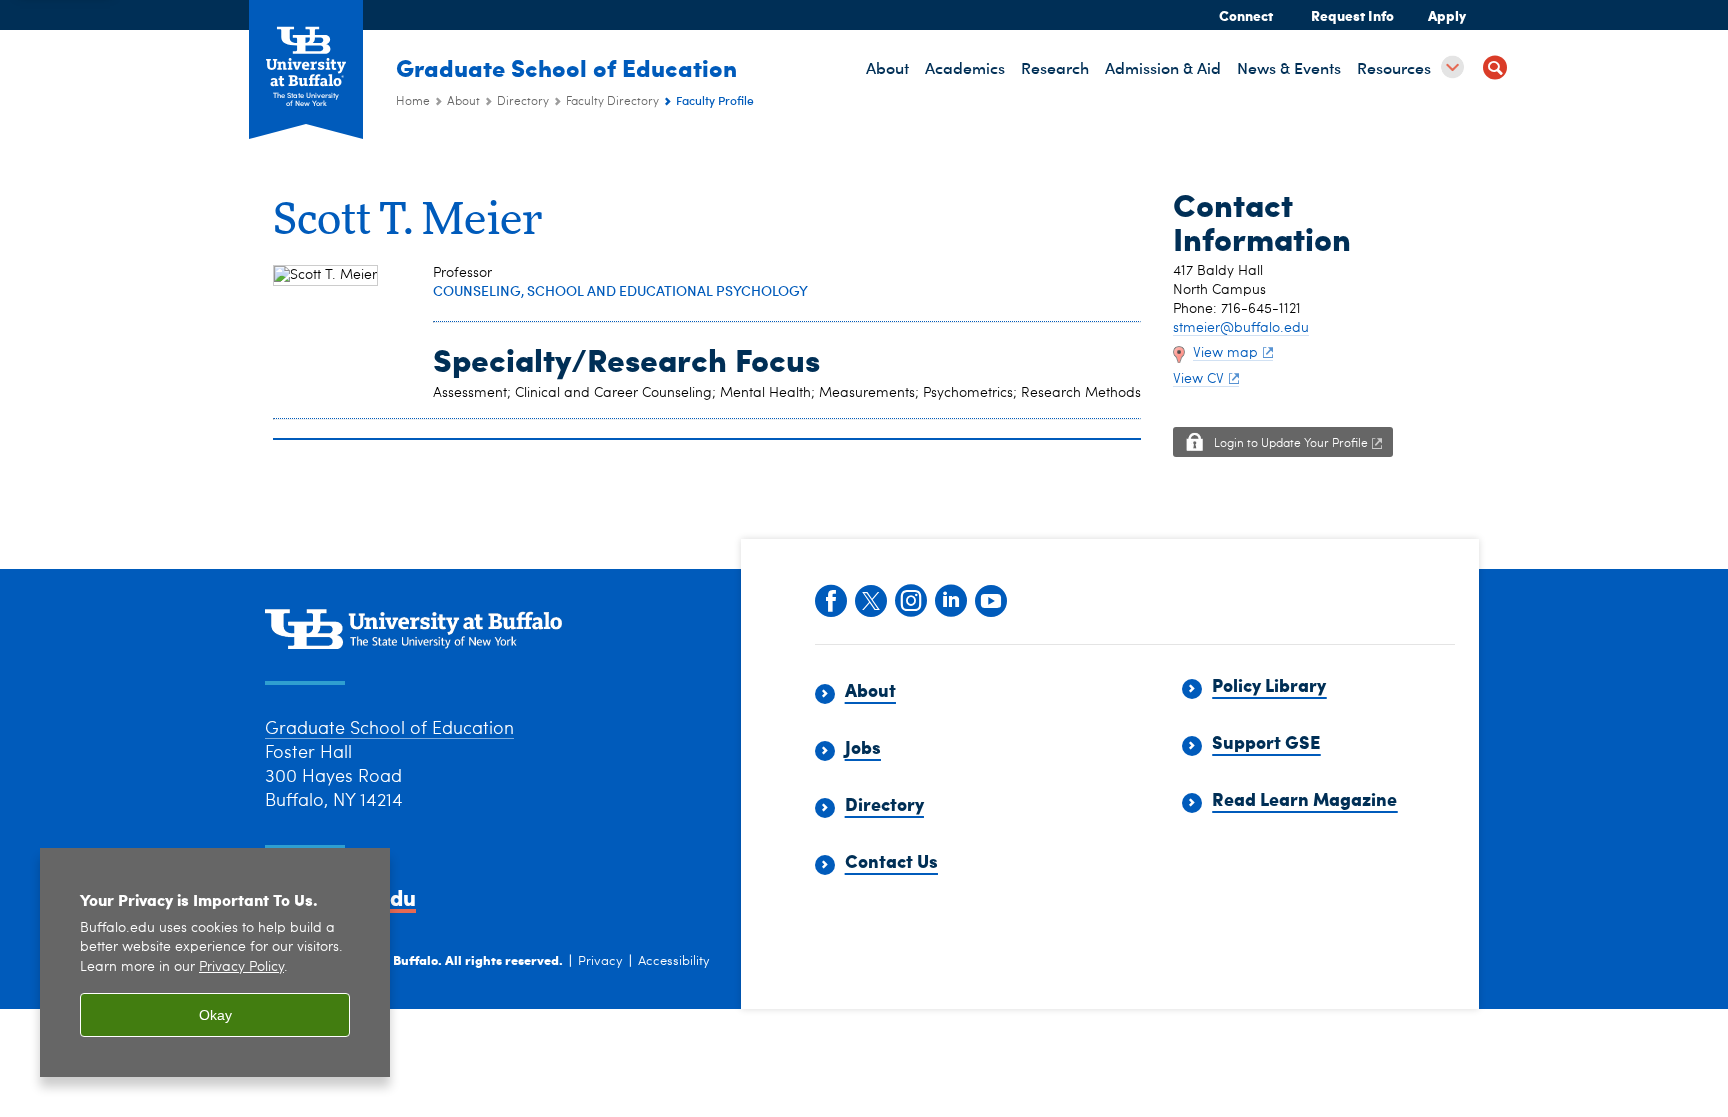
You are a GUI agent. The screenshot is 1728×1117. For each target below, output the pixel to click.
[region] (215, 962)
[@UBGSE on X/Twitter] (870, 599)
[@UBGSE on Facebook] (830, 599)
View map (1225, 353)
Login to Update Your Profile (1291, 444)
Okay (215, 1015)
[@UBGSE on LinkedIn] (950, 599)
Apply (1447, 15)
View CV (1198, 379)
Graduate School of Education (566, 67)
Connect (1246, 15)
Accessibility (674, 961)
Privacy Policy (241, 967)
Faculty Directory (612, 102)
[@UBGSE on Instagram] (910, 599)
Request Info (1352, 15)
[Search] (1495, 70)
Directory (523, 102)
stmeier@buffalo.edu (1241, 328)
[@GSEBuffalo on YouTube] (990, 599)
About (463, 102)
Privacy (600, 961)
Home (413, 102)
